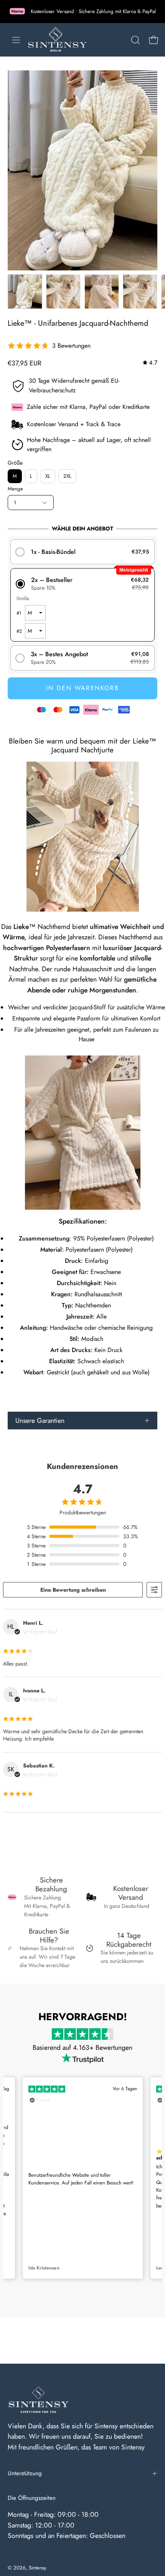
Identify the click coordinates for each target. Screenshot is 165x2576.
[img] (150, 363)
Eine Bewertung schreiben (73, 1590)
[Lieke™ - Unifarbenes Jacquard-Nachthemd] (25, 292)
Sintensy (37, 2568)
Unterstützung (25, 2473)
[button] (135, 40)
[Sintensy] (57, 40)
